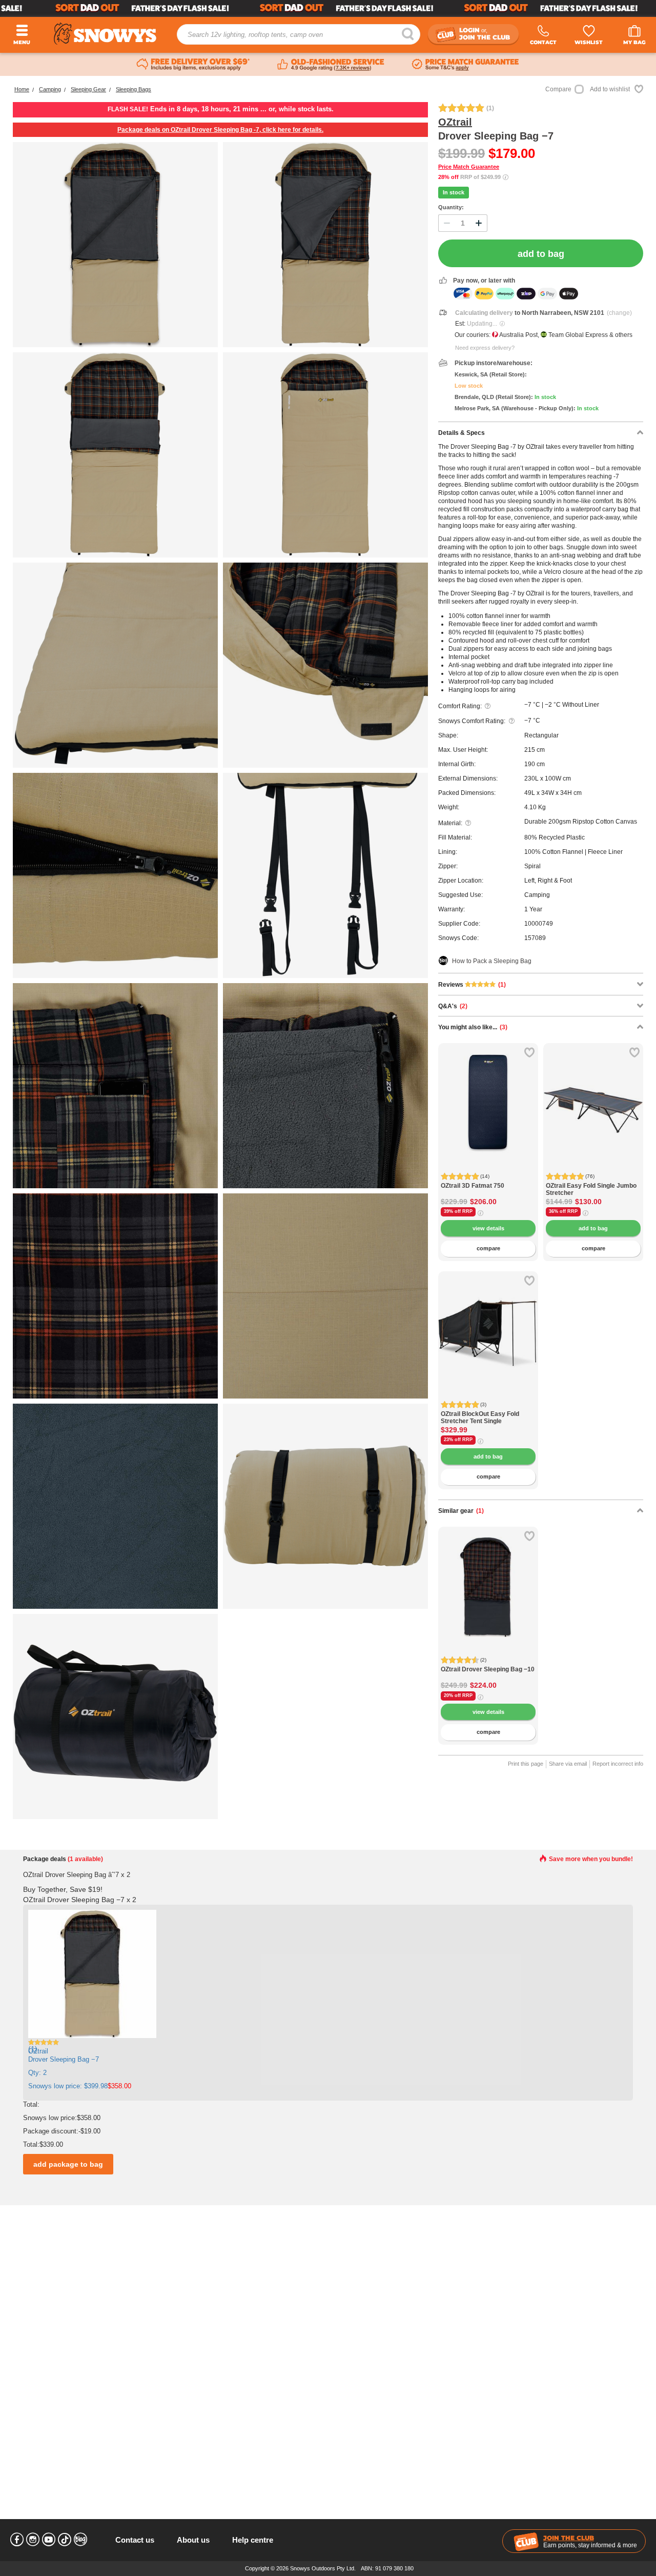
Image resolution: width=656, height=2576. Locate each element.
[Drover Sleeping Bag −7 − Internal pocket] (115, 1086)
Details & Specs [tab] (462, 433)
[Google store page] (331, 65)
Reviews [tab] (472, 985)
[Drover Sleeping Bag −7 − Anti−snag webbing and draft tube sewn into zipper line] (115, 875)
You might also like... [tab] (473, 1027)
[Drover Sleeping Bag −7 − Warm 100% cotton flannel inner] (115, 1296)
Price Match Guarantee (469, 167)
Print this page (526, 1764)
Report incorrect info (618, 1764)
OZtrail (455, 122)
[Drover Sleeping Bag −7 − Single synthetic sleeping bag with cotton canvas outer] (115, 245)
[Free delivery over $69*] (193, 65)
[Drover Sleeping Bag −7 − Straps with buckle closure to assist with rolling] (325, 875)
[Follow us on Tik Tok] (65, 2540)
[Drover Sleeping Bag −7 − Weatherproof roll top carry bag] (115, 1716)
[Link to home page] (105, 34)
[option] (488, 1093)
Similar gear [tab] (461, 1511)
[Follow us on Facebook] (17, 2540)
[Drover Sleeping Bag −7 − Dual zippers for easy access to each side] (115, 455)
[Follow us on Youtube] (49, 2540)
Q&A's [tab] (453, 1006)
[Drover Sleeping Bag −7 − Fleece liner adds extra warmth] (115, 1506)
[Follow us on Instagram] (33, 2540)
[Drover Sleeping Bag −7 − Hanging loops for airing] (115, 665)
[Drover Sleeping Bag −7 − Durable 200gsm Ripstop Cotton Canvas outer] (325, 1296)
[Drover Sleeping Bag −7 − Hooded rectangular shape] (325, 455)
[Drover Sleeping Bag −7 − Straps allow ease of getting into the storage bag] (325, 1506)
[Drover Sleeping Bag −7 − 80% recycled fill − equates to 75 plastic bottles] (325, 245)
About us (193, 2540)
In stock (454, 192)
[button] (454, 1111)
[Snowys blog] (80, 2540)
